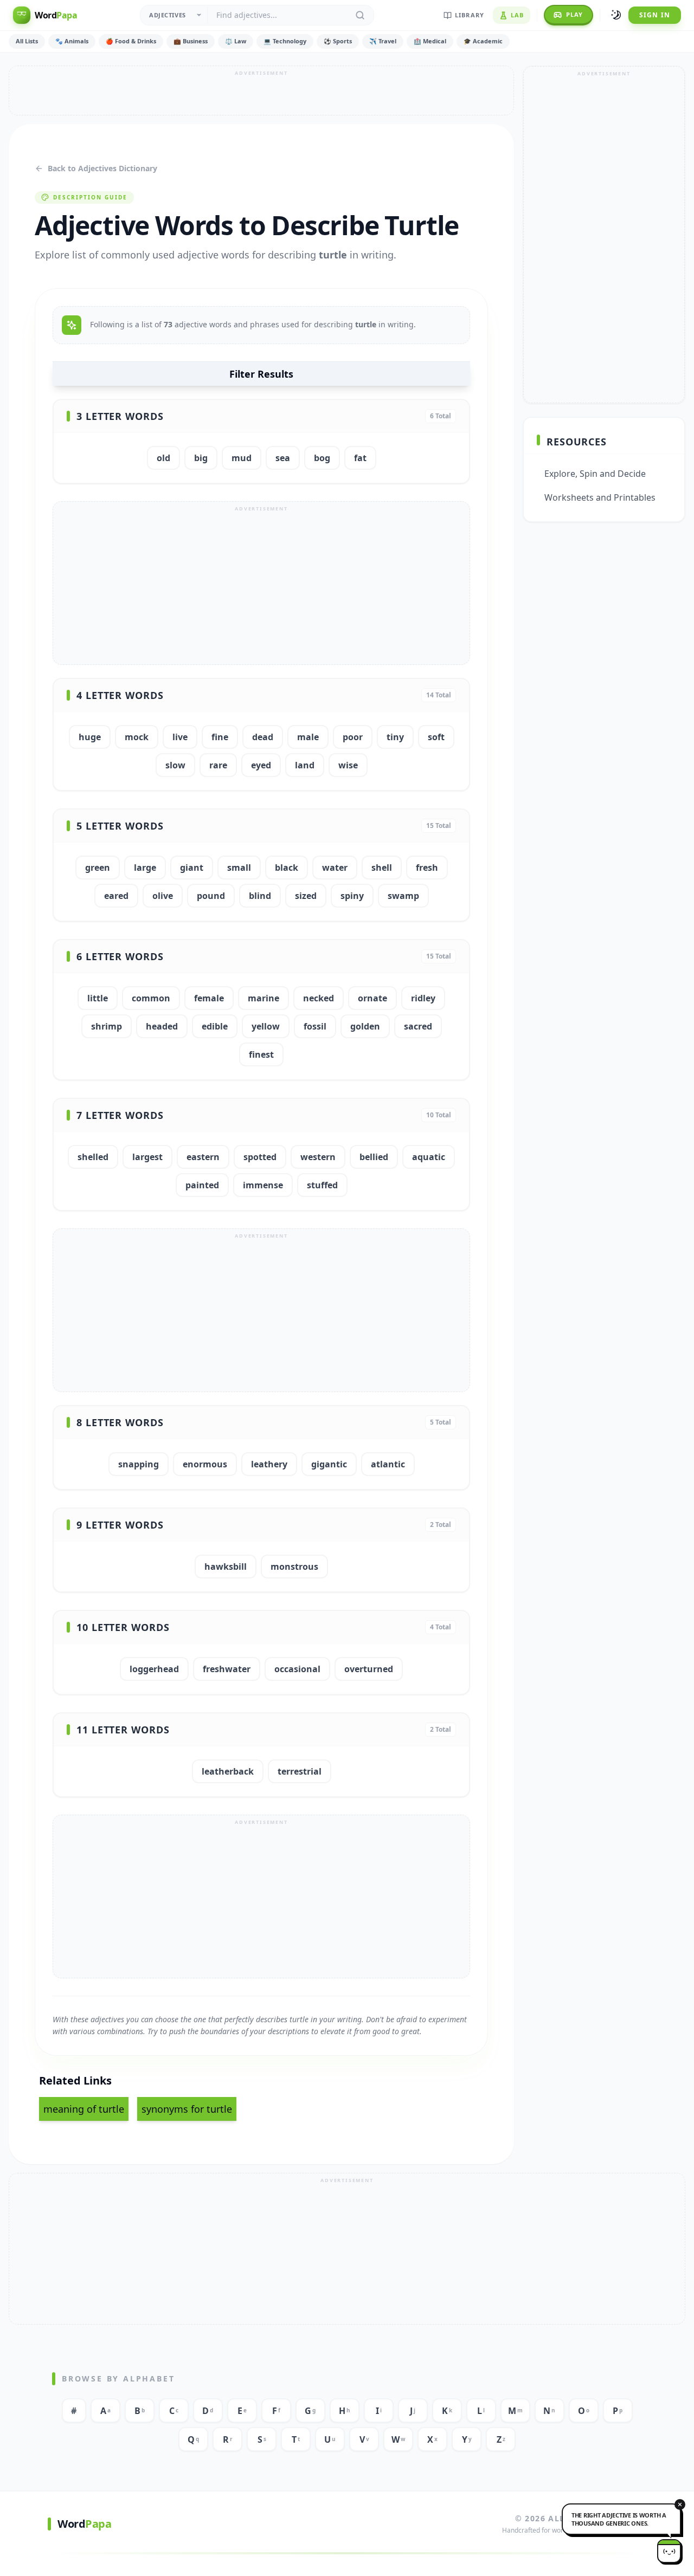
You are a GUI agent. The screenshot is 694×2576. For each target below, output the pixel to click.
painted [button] (202, 1185)
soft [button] (436, 737)
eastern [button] (203, 1157)
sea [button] (283, 458)
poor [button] (353, 737)
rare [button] (218, 765)
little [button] (98, 998)
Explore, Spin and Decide (595, 474)
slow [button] (175, 765)
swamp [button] (403, 896)
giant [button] (192, 868)
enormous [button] (205, 1464)
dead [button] (263, 737)
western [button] (318, 1157)
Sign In (655, 15)
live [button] (180, 737)
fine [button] (220, 737)
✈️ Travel (383, 41)
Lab (517, 15)
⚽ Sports (338, 41)
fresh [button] (427, 868)
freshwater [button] (227, 1669)
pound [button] (211, 896)
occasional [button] (297, 1669)
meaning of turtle (84, 2109)
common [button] (151, 998)
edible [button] (215, 1026)
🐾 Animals (72, 41)
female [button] (209, 998)
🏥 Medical (430, 41)
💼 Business (191, 41)
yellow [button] (266, 1026)
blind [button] (260, 896)
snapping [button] (139, 1464)
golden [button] (365, 1026)
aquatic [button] (429, 1157)
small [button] (239, 868)
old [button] (163, 458)
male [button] (308, 737)
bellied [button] (374, 1157)
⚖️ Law (236, 41)
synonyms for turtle (187, 2109)
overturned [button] (369, 1669)
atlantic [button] (388, 1464)
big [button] (201, 458)
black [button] (287, 868)
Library (470, 15)
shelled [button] (93, 1157)
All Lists (27, 41)
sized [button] (306, 896)
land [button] (305, 765)
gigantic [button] (329, 1464)
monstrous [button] (294, 1567)
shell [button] (382, 868)
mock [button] (137, 737)
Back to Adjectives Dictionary (102, 168)
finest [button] (261, 1054)
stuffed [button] (322, 1185)
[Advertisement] (261, 90)
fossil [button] (315, 1026)
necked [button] (319, 998)
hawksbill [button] (226, 1567)
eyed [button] (261, 765)
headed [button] (162, 1026)
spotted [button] (260, 1157)
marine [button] (264, 998)
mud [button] (242, 458)
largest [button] (147, 1157)
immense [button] (263, 1185)
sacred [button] (418, 1026)
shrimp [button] (107, 1026)
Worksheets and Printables (600, 497)
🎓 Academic (483, 41)
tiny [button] (395, 737)
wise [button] (348, 765)
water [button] (335, 868)
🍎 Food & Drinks (131, 41)
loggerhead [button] (154, 1669)
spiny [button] (352, 896)
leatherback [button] (228, 1771)
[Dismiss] (680, 2504)
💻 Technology (285, 41)
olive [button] (163, 896)
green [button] (98, 868)
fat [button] (360, 458)
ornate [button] (372, 998)
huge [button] (90, 737)
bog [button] (322, 458)
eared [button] (116, 896)
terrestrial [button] (300, 1771)
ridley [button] (423, 998)
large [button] (145, 868)
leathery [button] (269, 1464)
